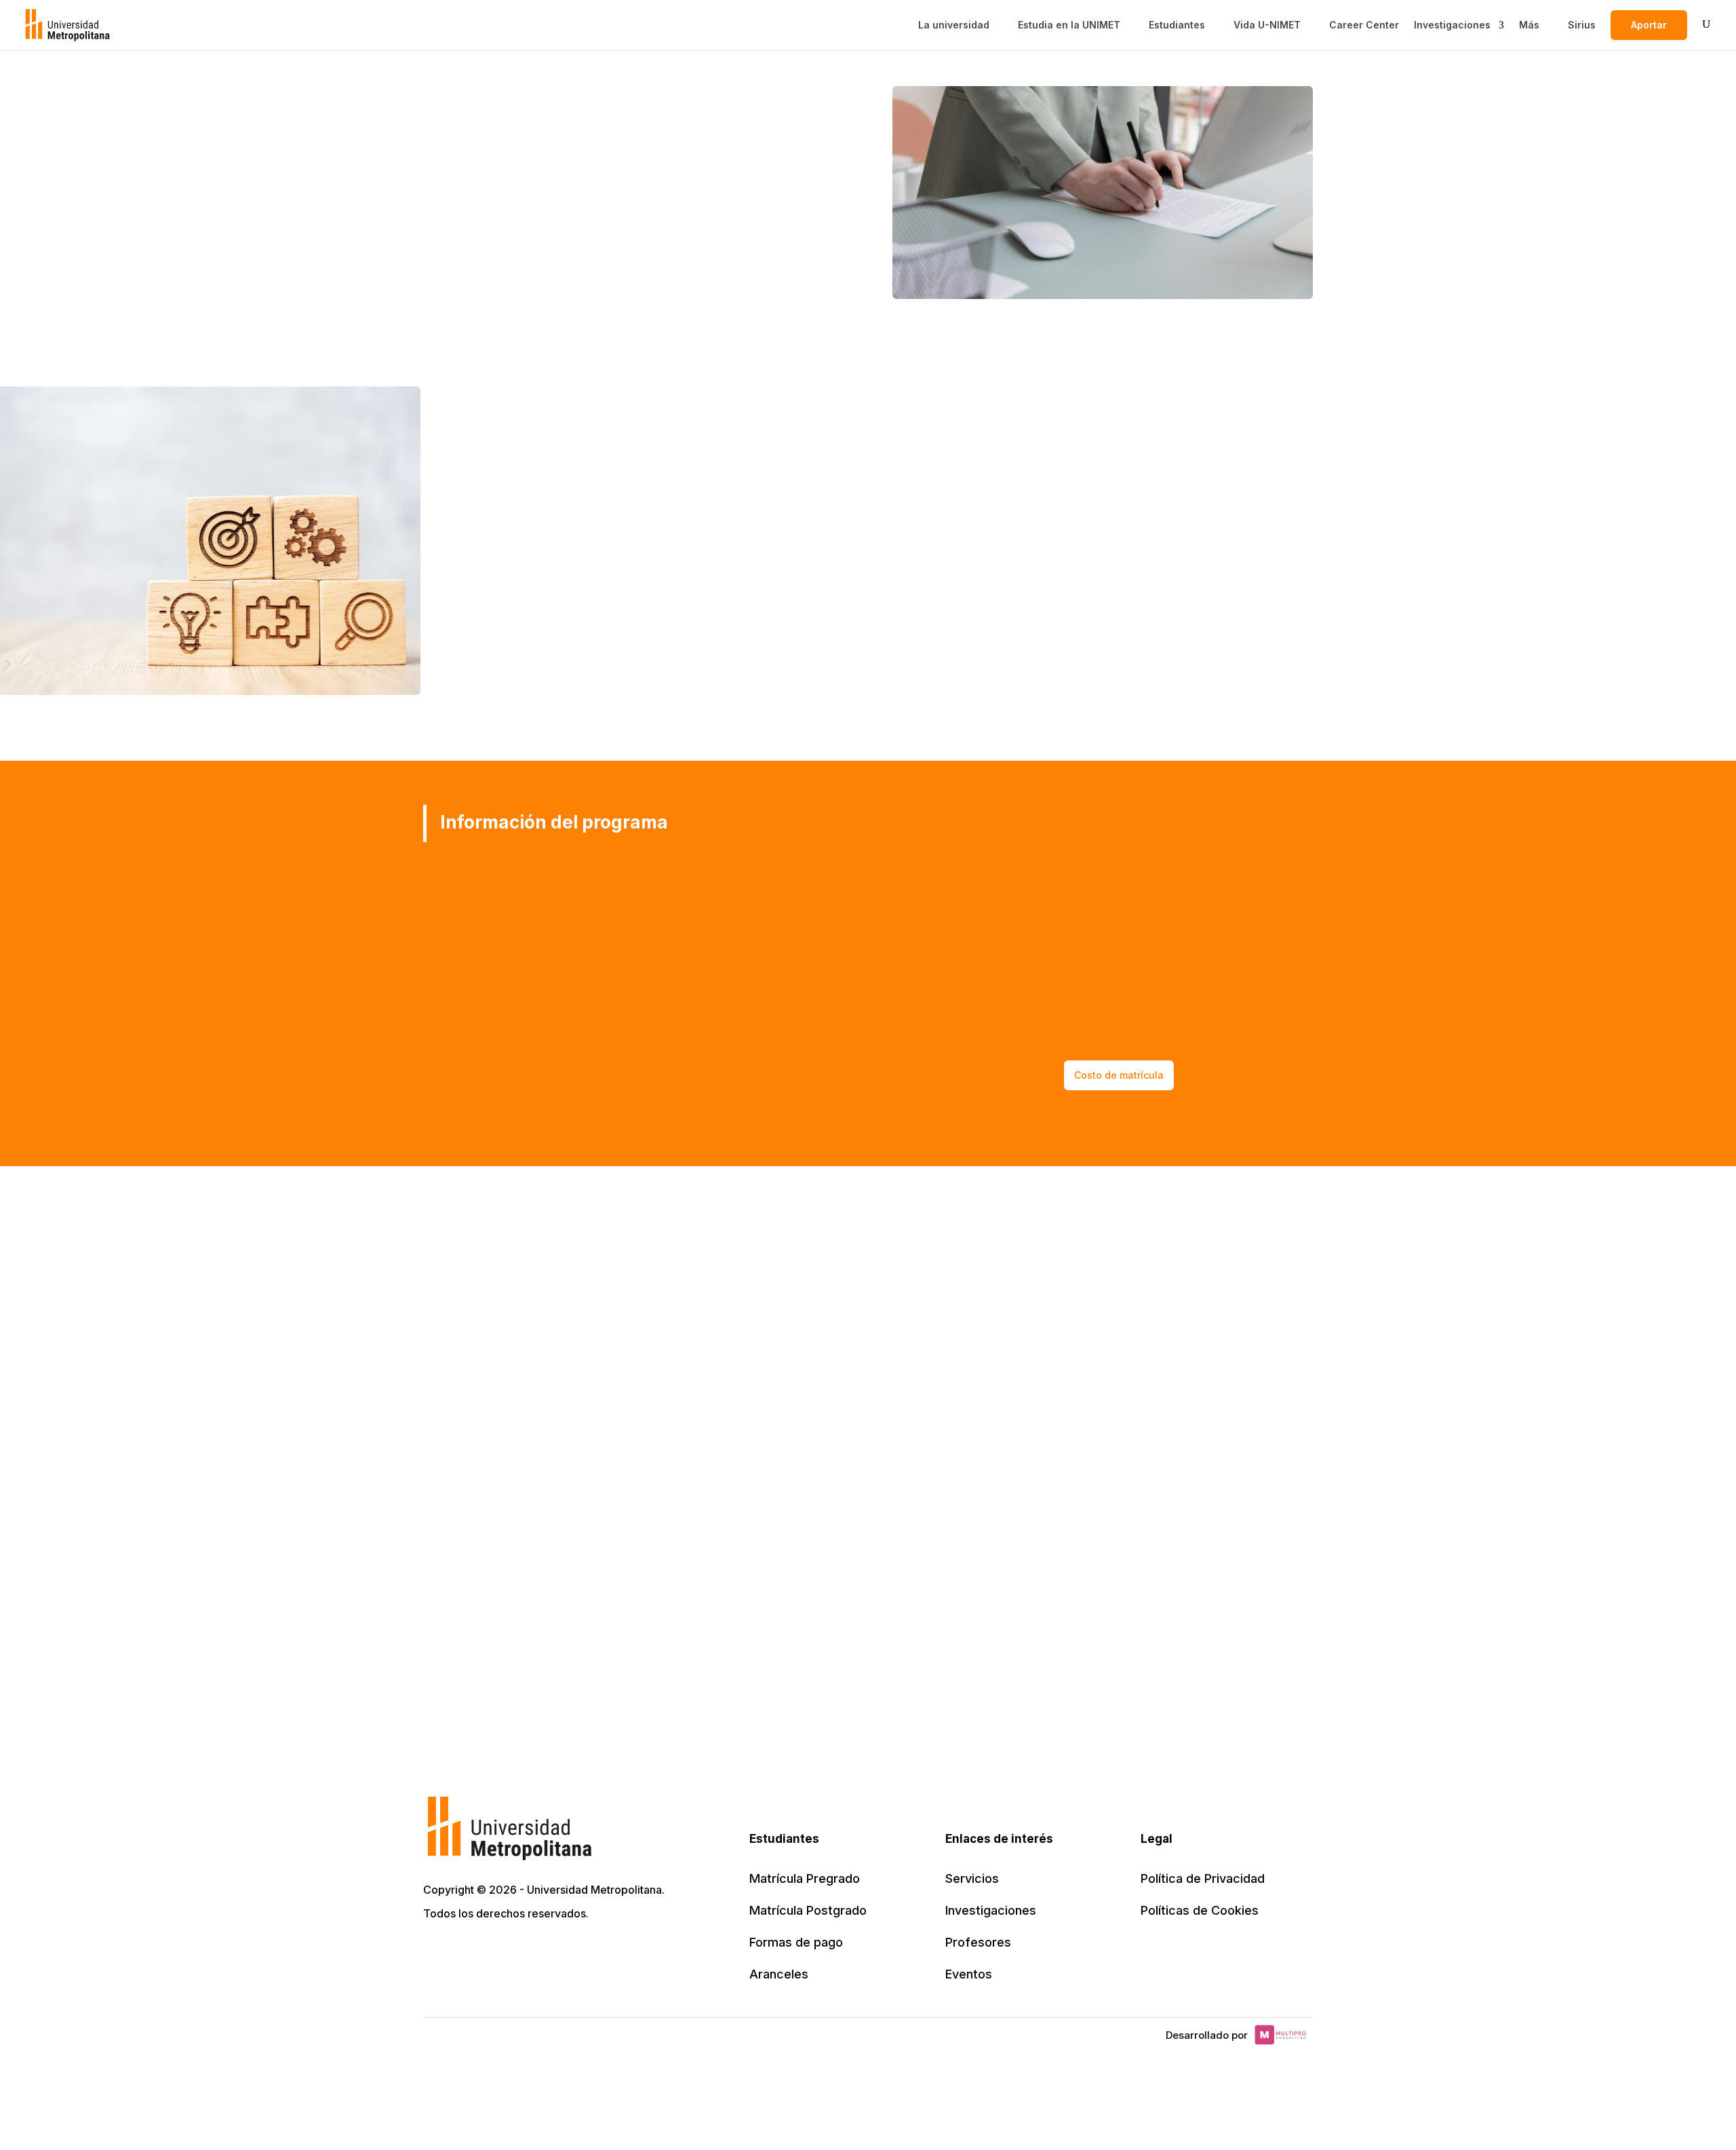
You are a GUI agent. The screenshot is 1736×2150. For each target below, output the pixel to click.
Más (1529, 25)
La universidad (954, 25)
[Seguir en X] (435, 1952)
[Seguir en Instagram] (555, 1952)
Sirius (1582, 25)
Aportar (1649, 25)
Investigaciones (1452, 25)
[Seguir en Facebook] (465, 1952)
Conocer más (464, 234)
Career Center (1364, 25)
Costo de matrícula (1119, 1075)
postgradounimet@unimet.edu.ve (1147, 865)
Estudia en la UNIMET (1069, 25)
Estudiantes (1177, 25)
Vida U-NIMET (1267, 25)
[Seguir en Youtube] (525, 1952)
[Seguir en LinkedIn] (495, 1952)
